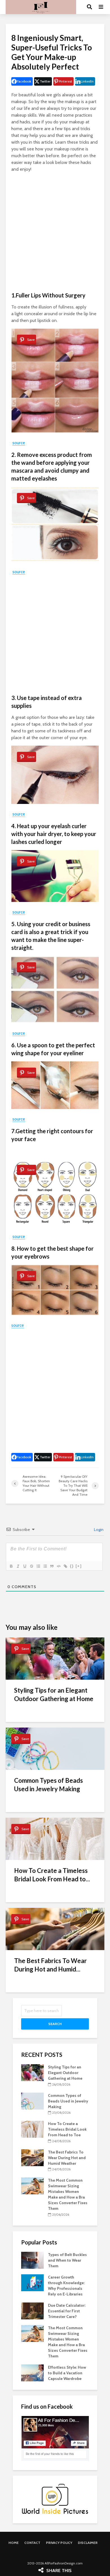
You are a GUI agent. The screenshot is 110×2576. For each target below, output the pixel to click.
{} (72, 1566)
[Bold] (11, 1566)
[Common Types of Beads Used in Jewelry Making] (32, 2101)
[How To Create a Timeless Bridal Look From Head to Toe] (32, 2129)
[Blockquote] (52, 1566)
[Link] (65, 1566)
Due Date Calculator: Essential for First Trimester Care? (67, 2311)
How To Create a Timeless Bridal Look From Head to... (52, 1875)
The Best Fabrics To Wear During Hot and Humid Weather (67, 2158)
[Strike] (31, 1566)
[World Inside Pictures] (55, 2499)
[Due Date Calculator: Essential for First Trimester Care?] (32, 2310)
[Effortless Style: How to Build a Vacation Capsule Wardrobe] (32, 2372)
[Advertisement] (55, 232)
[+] (79, 1566)
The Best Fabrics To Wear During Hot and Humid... (50, 1965)
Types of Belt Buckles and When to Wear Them (67, 2260)
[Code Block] (58, 1566)
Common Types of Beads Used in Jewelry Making (49, 1785)
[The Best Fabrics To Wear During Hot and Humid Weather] (32, 2157)
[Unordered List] (45, 1566)
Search (55, 2024)
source (19, 443)
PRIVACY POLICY (59, 2543)
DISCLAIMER (88, 2543)
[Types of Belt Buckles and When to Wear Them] (32, 2260)
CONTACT (32, 2543)
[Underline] (25, 1566)
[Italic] (18, 1566)
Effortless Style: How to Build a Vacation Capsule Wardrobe (67, 2373)
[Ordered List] (38, 1566)
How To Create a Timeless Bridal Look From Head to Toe (67, 2129)
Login (98, 1530)
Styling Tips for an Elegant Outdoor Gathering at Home (54, 1694)
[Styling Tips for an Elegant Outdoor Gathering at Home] (32, 2072)
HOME (14, 2543)
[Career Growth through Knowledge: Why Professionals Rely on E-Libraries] (32, 2282)
